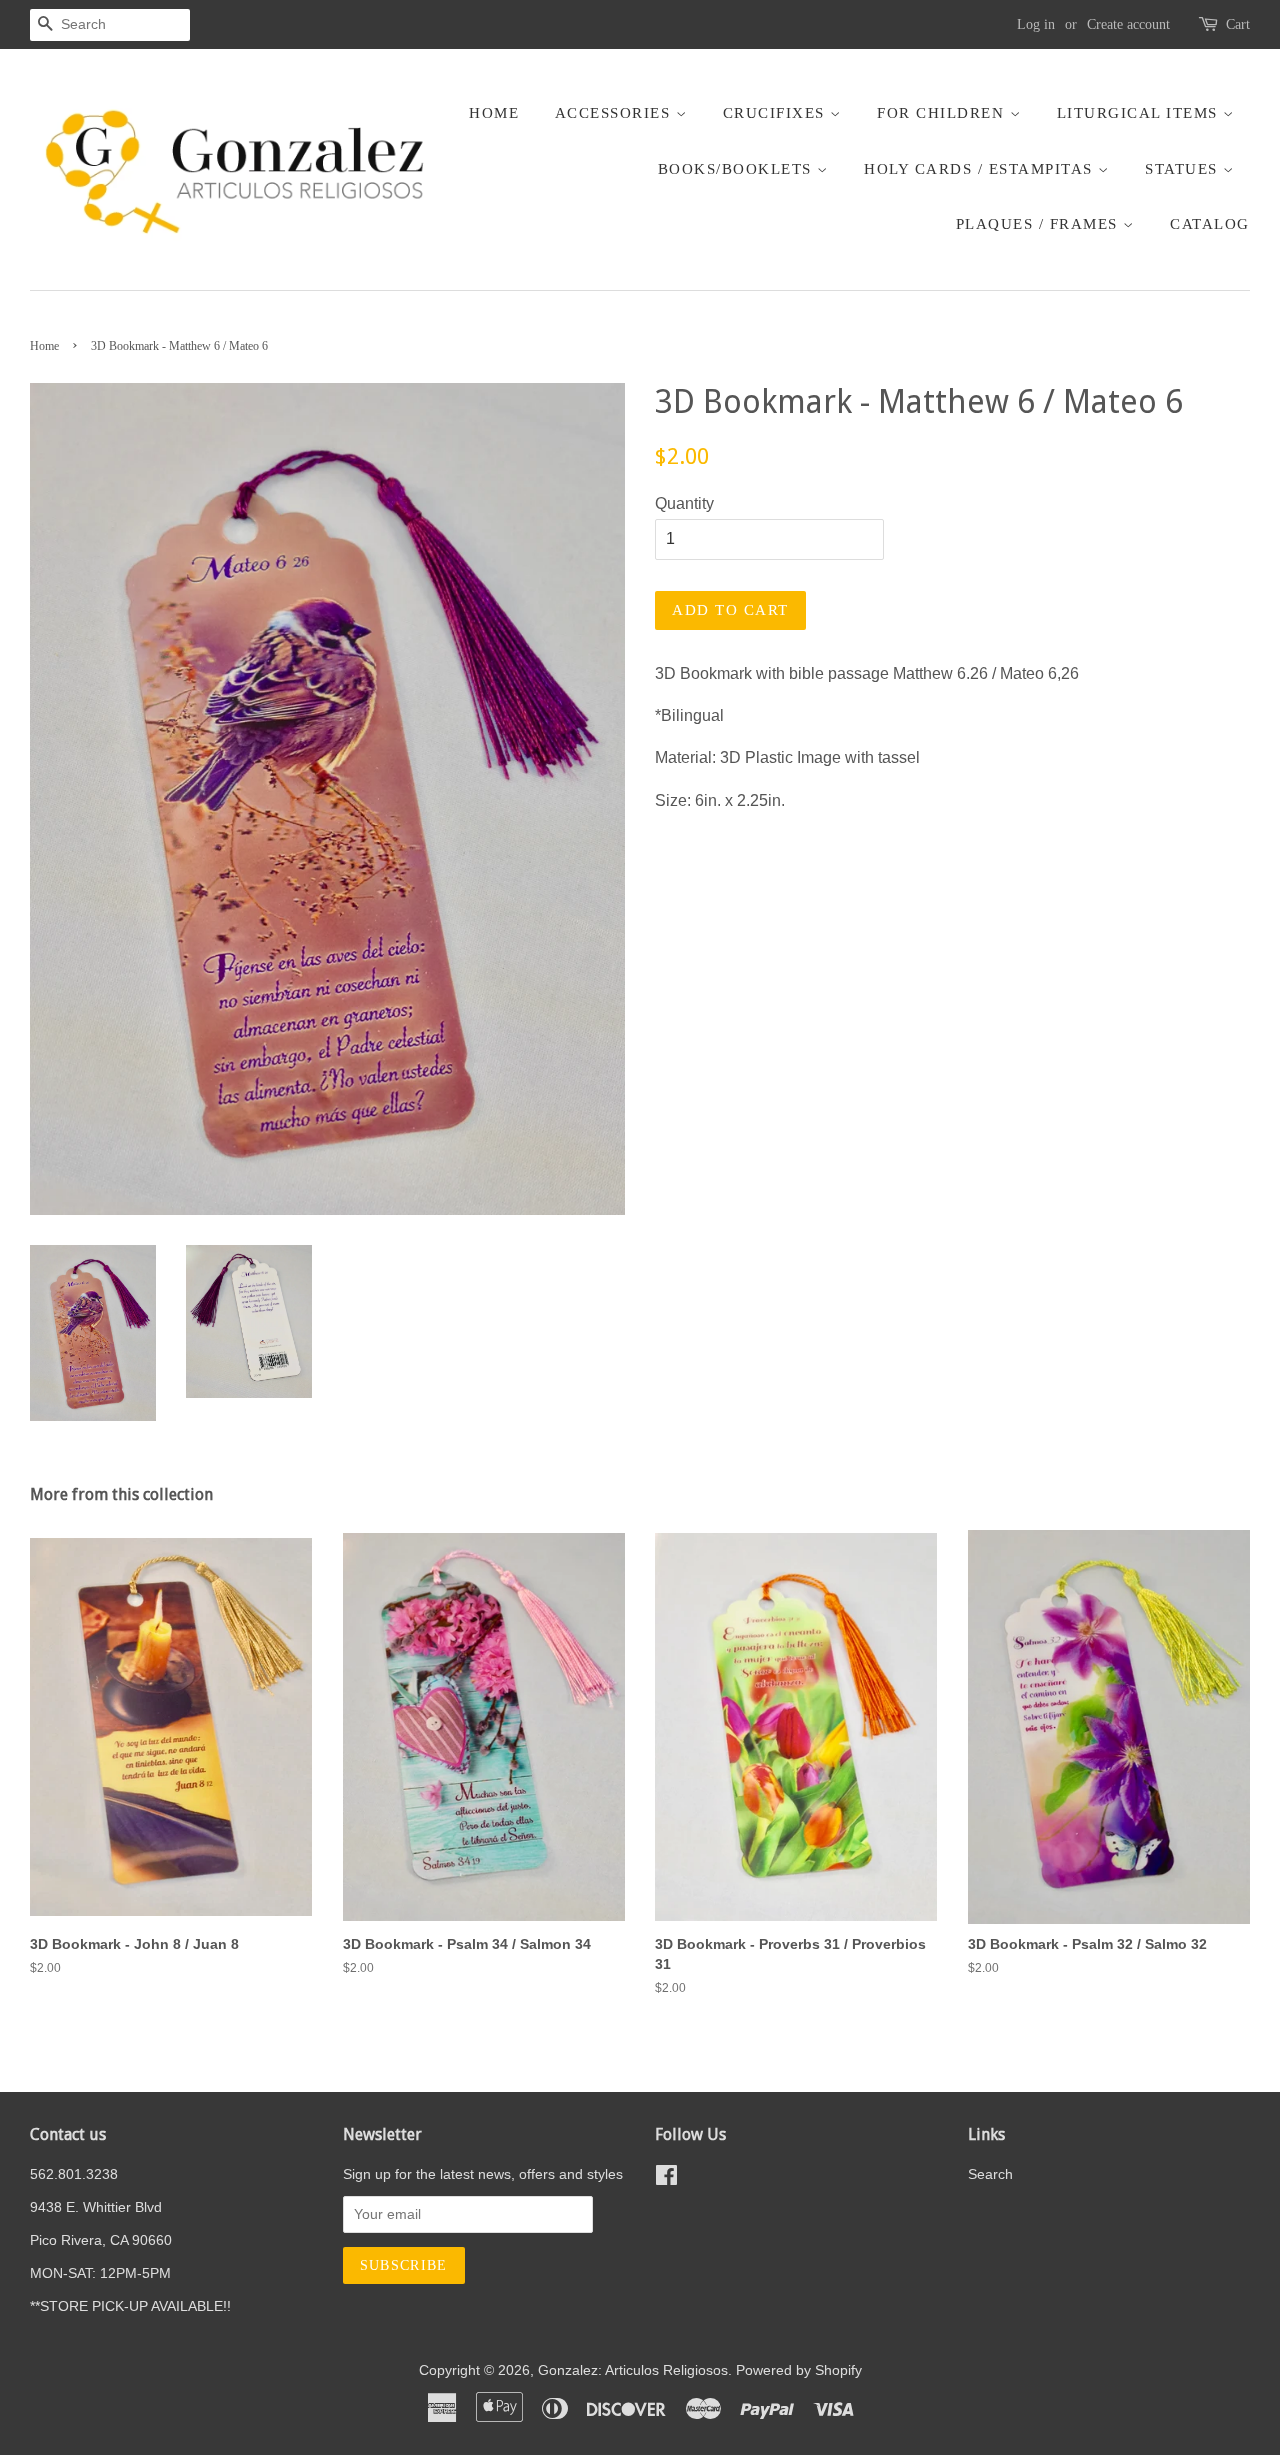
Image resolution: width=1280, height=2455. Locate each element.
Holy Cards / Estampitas (981, 169)
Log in (1036, 24)
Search (990, 2174)
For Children (943, 113)
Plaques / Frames (1040, 224)
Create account (1128, 24)
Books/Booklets (738, 169)
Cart (1238, 24)
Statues (1184, 169)
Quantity (684, 503)
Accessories (615, 113)
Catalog (1210, 224)
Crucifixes (777, 113)
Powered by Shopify (799, 2370)
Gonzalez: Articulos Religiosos (633, 2370)
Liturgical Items (1140, 113)
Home (494, 113)
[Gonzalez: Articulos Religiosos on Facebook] (666, 2179)
